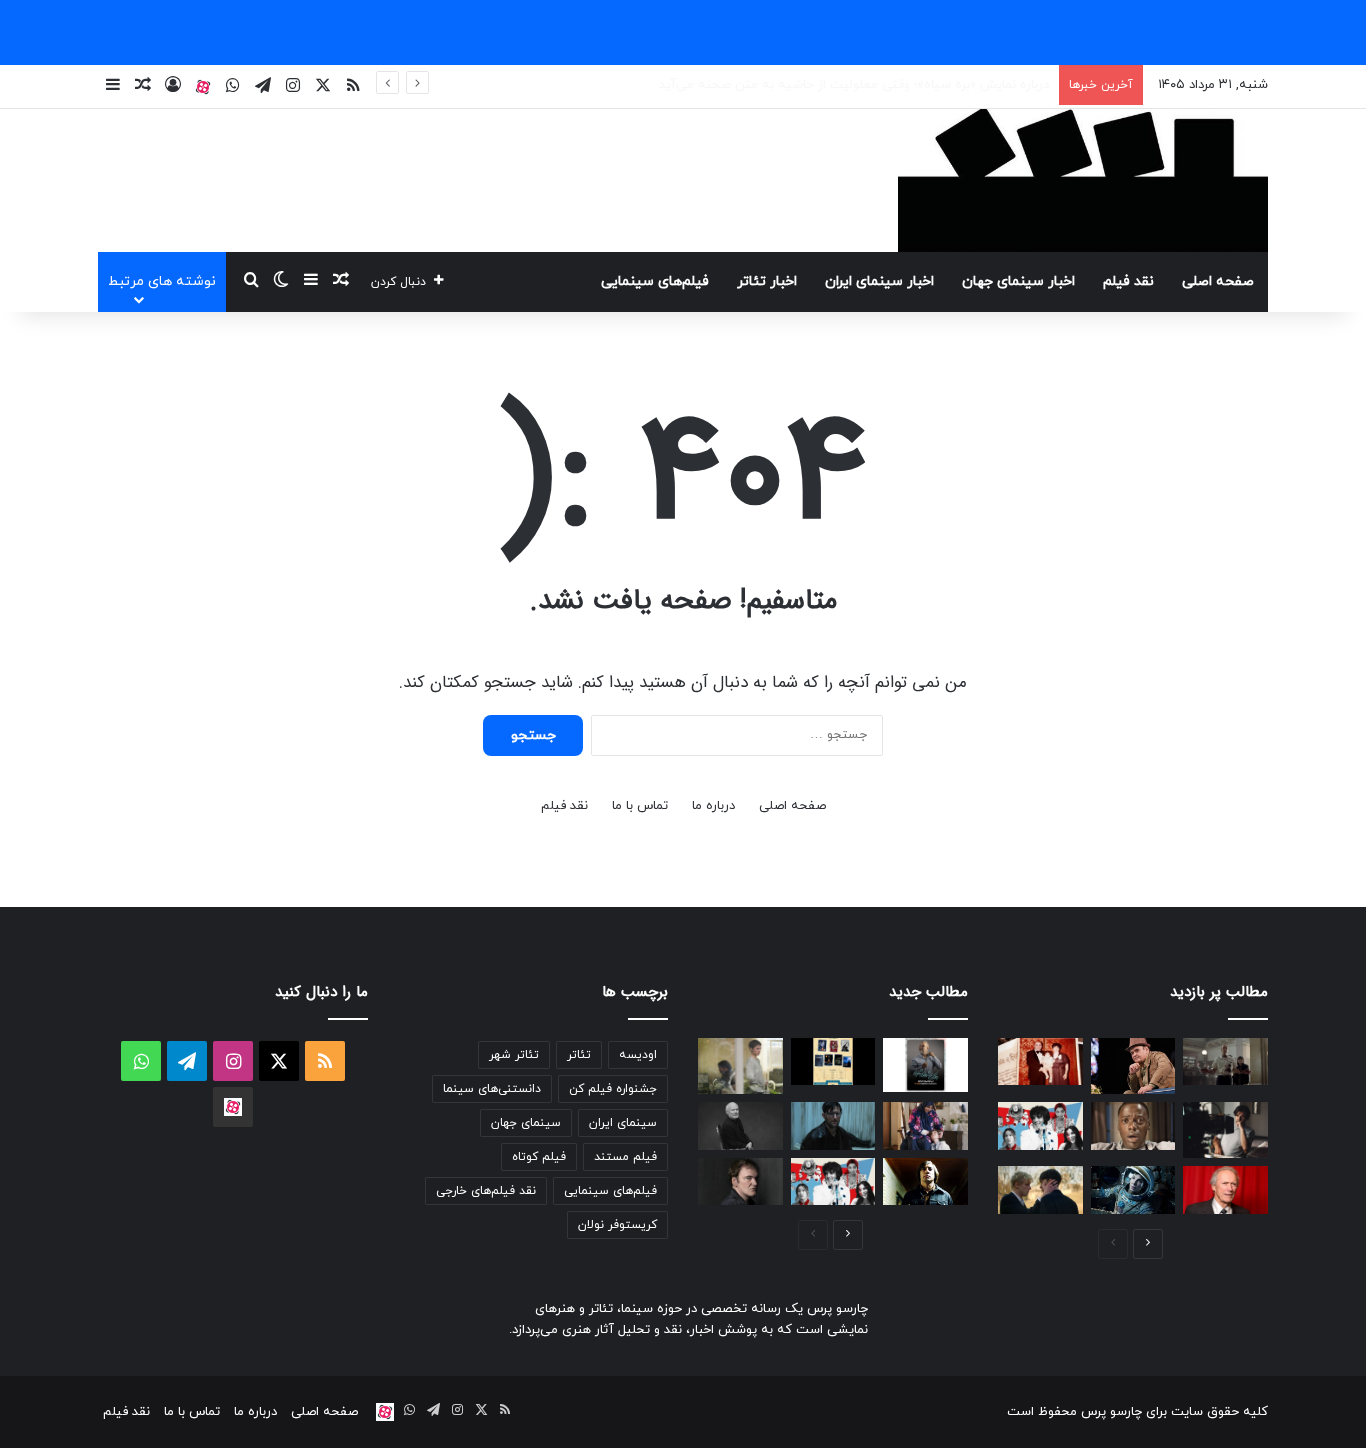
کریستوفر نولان (617, 1225)
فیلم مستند (625, 1157)
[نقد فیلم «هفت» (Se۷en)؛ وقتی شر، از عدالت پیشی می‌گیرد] (1225, 1062)
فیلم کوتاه (539, 1157)
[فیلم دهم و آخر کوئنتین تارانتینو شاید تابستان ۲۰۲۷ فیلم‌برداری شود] (740, 1182)
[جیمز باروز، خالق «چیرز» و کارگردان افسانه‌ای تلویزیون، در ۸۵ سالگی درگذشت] (740, 1126)
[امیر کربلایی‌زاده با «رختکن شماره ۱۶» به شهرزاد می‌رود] (925, 1065)
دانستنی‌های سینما (492, 1089)
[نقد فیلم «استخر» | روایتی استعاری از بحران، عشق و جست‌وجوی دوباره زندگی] (1225, 1130)
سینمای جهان (526, 1123)
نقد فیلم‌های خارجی (486, 1191)
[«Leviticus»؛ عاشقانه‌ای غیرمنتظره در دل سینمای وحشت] (1040, 1190)
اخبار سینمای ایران (879, 281)
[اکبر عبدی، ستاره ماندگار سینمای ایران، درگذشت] (1133, 1066)
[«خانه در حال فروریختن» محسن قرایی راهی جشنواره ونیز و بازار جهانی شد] (740, 1066)
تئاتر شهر (514, 1055)
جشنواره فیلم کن (613, 1089)
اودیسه (638, 1055)
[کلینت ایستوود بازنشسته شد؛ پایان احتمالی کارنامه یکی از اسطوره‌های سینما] (1225, 1190)
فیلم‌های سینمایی (655, 281)
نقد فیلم (1128, 281)
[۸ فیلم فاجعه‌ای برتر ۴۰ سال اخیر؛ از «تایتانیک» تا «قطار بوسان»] (1133, 1190)
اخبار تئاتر (767, 281)
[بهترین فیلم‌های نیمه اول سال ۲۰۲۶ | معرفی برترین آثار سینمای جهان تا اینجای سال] (1040, 1126)
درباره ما (713, 806)
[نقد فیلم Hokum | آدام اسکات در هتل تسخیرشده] (833, 1126)
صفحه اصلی (1218, 281)
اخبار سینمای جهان (1018, 281)
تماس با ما (640, 806)
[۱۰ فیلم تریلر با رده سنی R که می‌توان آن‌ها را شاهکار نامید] (925, 1182)
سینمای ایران (623, 1123)
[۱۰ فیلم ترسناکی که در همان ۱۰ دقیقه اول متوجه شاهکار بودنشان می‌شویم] (1133, 1126)
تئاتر (579, 1055)
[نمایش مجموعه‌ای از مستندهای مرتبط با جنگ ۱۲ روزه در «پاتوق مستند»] (833, 1062)
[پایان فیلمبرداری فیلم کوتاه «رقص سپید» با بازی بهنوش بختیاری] (925, 1126)
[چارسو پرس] (1083, 180)
